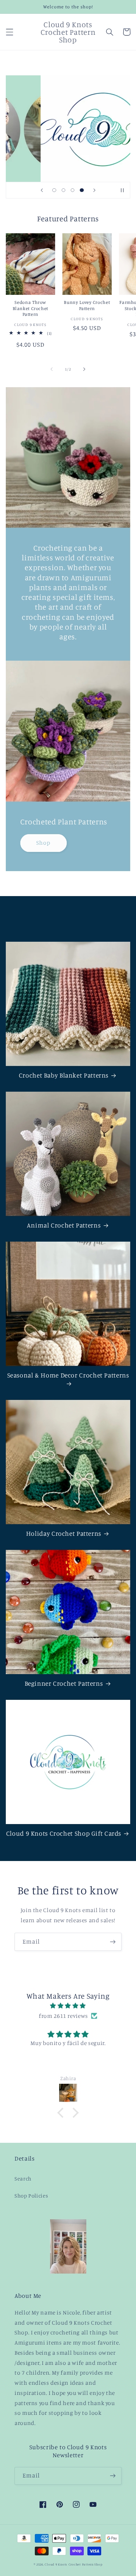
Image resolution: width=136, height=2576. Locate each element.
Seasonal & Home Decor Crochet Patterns (68, 1375)
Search (23, 2178)
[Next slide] (94, 190)
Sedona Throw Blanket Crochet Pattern (30, 308)
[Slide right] (85, 369)
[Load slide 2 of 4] (63, 190)
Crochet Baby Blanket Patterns (64, 1075)
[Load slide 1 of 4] (54, 190)
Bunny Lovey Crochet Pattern (87, 305)
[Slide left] (51, 369)
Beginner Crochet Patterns (64, 1683)
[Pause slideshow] (122, 190)
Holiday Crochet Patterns (64, 1533)
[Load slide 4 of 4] (82, 190)
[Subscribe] (113, 1942)
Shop (43, 843)
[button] (9, 32)
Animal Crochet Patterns (64, 1225)
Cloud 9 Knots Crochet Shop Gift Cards (64, 1833)
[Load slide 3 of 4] (73, 190)
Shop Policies (31, 2196)
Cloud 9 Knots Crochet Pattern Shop (73, 2564)
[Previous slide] (42, 190)
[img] (68, 2006)
